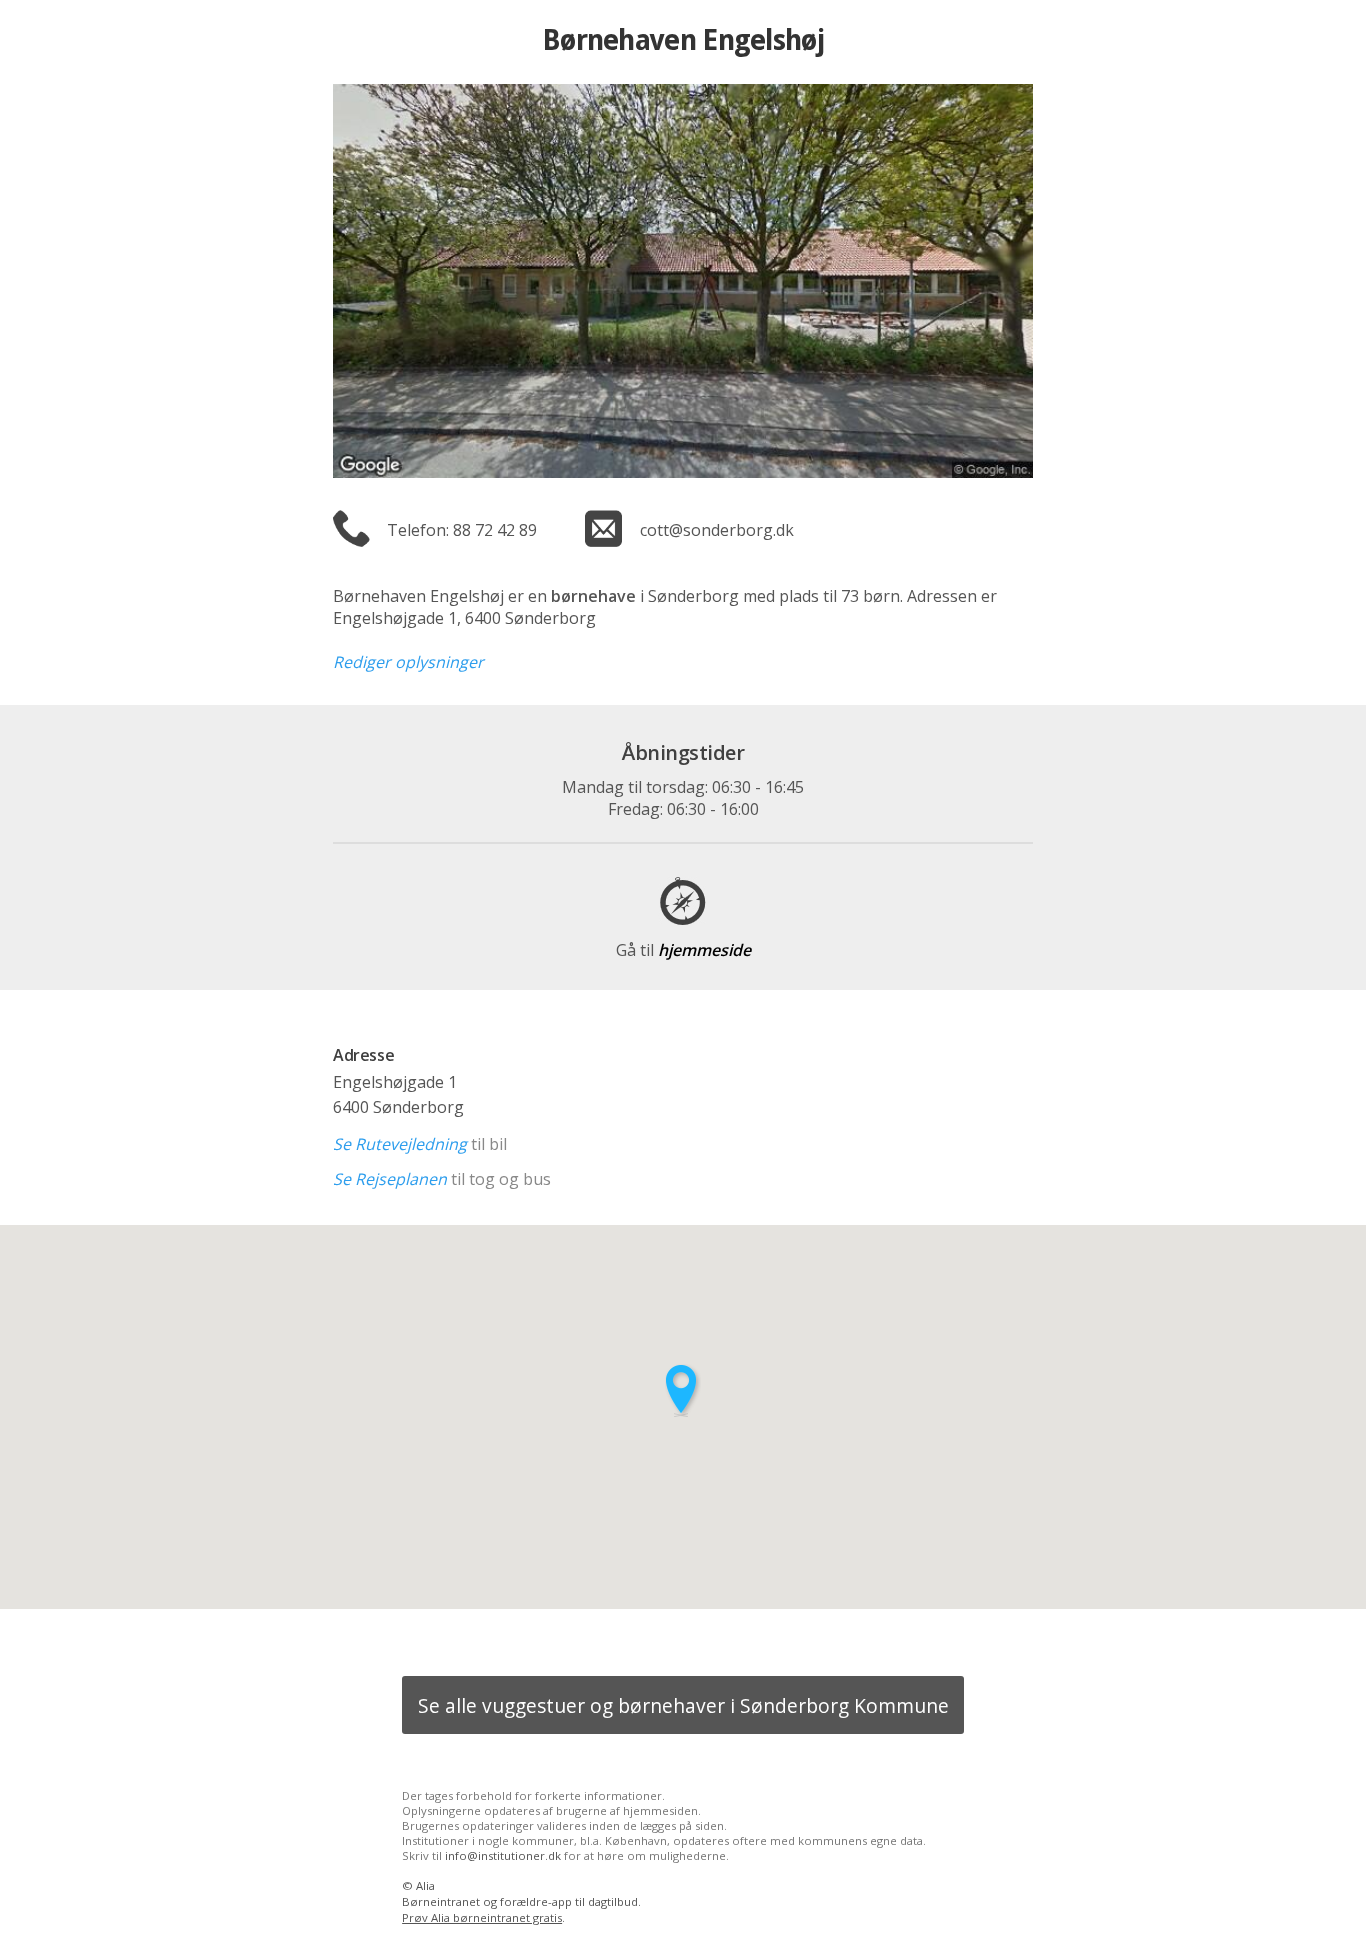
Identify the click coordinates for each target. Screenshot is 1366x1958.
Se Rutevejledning (400, 1144)
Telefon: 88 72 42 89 (462, 530)
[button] (683, 1390)
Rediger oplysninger (408, 662)
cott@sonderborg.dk (717, 530)
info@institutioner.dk (503, 1855)
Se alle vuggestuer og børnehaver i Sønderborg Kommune (683, 1705)
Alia (425, 1885)
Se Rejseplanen (390, 1179)
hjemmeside (683, 950)
